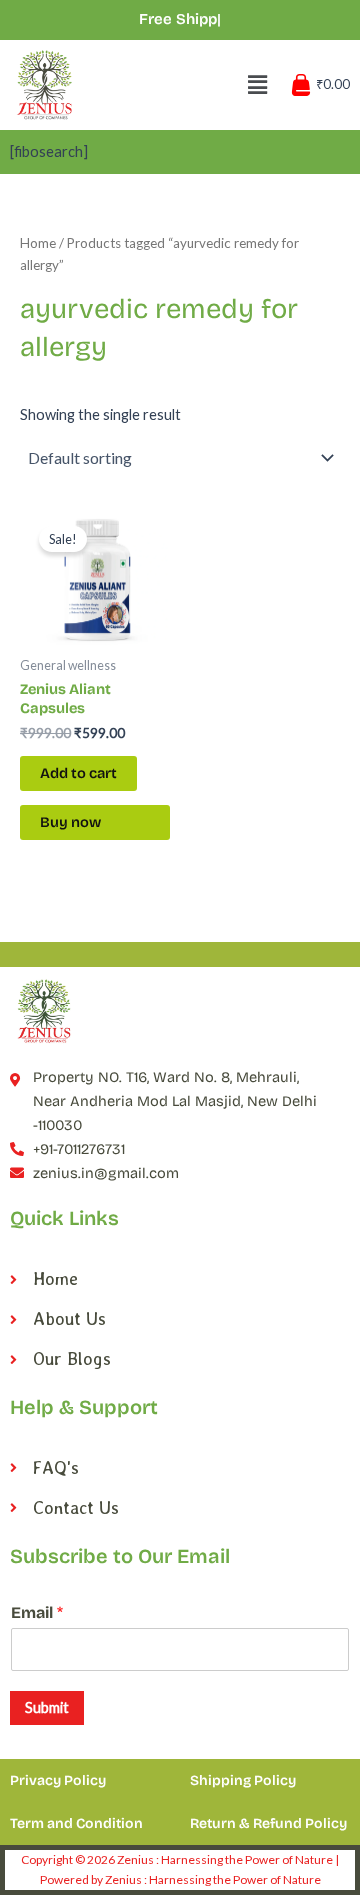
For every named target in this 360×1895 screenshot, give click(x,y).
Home (38, 243)
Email (37, 1612)
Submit (47, 1707)
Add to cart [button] (78, 773)
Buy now (70, 822)
